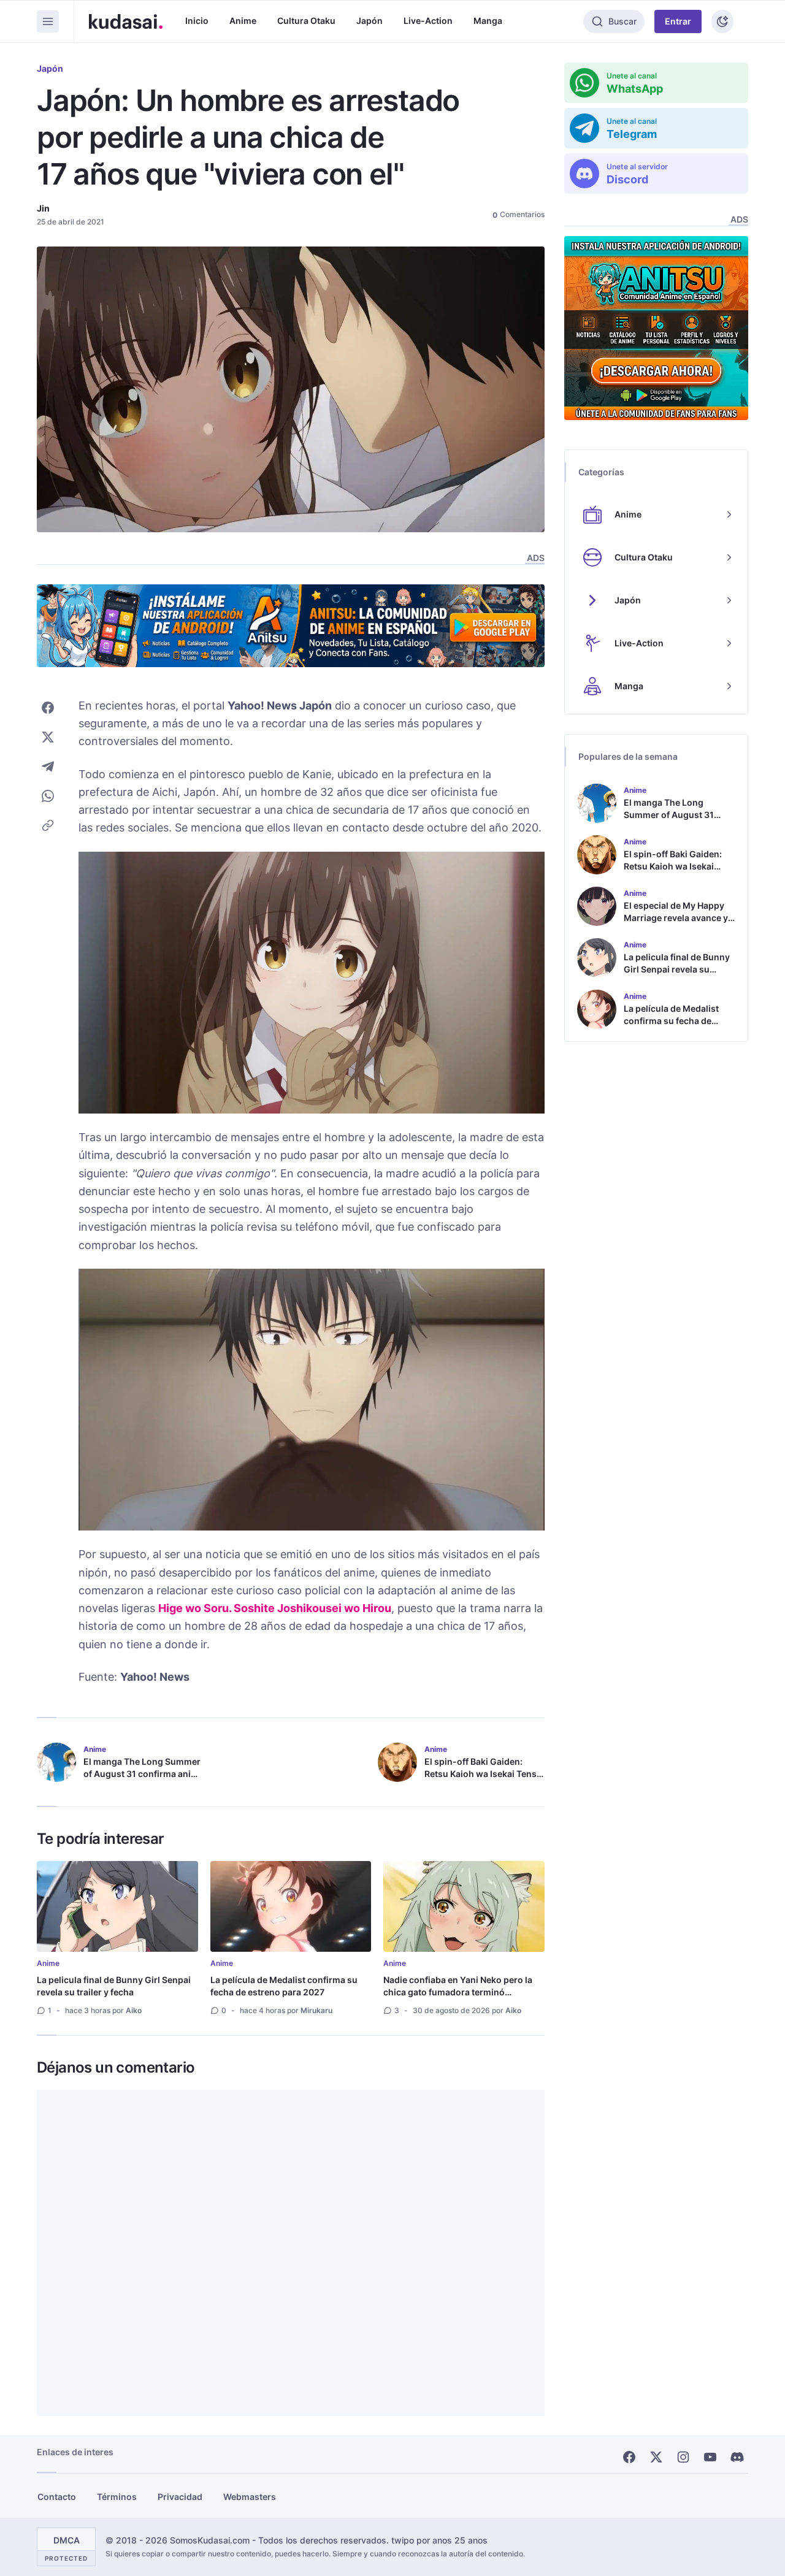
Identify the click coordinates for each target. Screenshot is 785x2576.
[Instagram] (683, 2457)
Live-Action (428, 21)
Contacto (57, 2497)
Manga (488, 21)
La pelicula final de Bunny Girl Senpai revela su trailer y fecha (114, 1986)
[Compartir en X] (48, 737)
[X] (656, 2457)
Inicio (197, 21)
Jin (43, 208)
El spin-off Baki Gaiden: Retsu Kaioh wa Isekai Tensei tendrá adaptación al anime (484, 1774)
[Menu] (48, 21)
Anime (243, 21)
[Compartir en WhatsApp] (48, 796)
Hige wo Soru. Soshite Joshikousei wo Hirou (275, 1608)
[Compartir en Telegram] (48, 766)
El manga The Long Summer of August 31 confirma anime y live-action (144, 1774)
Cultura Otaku (306, 21)
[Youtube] (710, 2457)
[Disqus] (291, 2253)
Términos (117, 2497)
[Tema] (722, 21)
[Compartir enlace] (48, 825)
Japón (370, 21)
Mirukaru (316, 2010)
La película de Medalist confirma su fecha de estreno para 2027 (284, 1986)
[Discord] (737, 2457)
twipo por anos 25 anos (439, 2540)
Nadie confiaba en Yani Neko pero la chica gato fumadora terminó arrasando (458, 1992)
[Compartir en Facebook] (48, 708)
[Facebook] (629, 2457)
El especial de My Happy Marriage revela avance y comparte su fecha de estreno (676, 924)
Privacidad (180, 2497)
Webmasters (250, 2497)
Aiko (134, 2010)
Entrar (678, 21)
